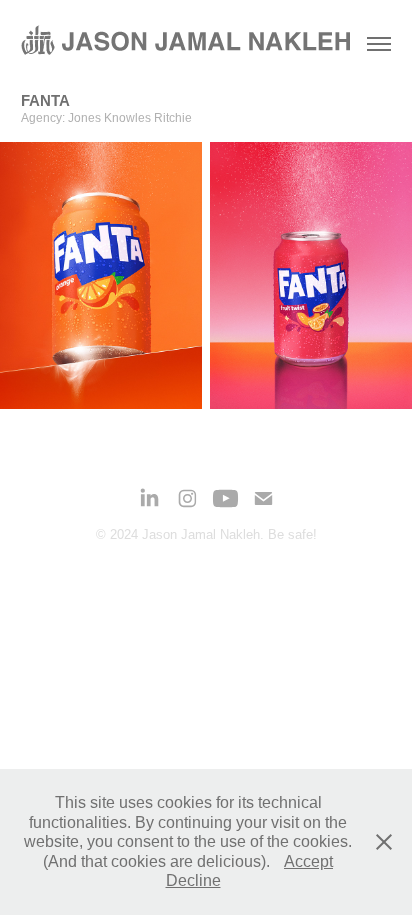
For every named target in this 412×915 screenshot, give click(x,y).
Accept (308, 861)
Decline (193, 880)
